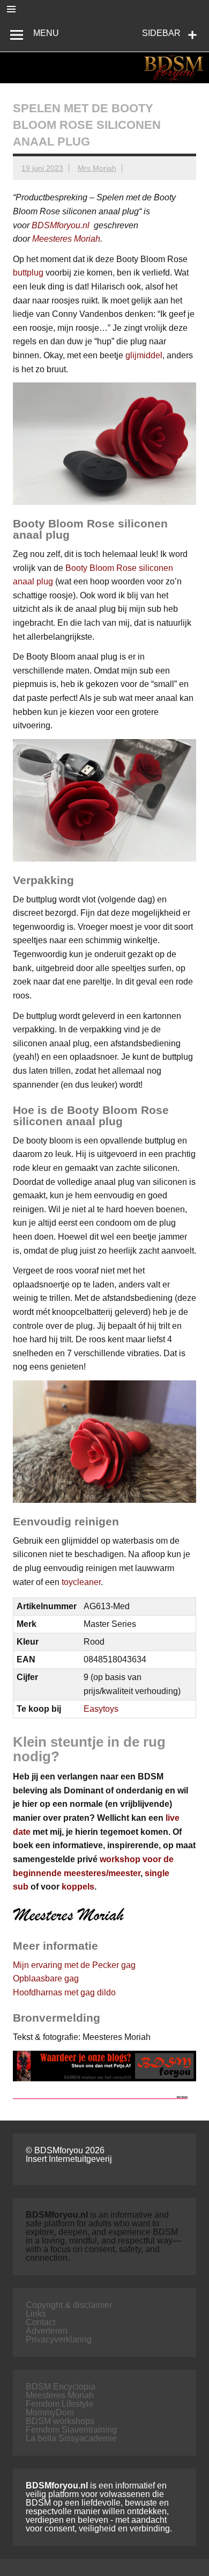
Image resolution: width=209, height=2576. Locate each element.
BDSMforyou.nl (61, 225)
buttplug (28, 273)
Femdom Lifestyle (59, 2404)
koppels (78, 1887)
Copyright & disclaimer (69, 2305)
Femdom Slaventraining (71, 2430)
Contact (40, 2322)
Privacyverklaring (59, 2339)
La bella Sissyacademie (71, 2438)
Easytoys (101, 1709)
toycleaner (81, 1582)
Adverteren (47, 2331)
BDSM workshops (60, 2421)
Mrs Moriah (97, 168)
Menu (46, 33)
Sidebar (161, 33)
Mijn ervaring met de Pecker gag (74, 1965)
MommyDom (50, 2412)
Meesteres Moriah (66, 239)
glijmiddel (144, 355)
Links (36, 2314)
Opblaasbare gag (46, 1978)
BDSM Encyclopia (61, 2387)
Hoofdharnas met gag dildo (64, 1992)
